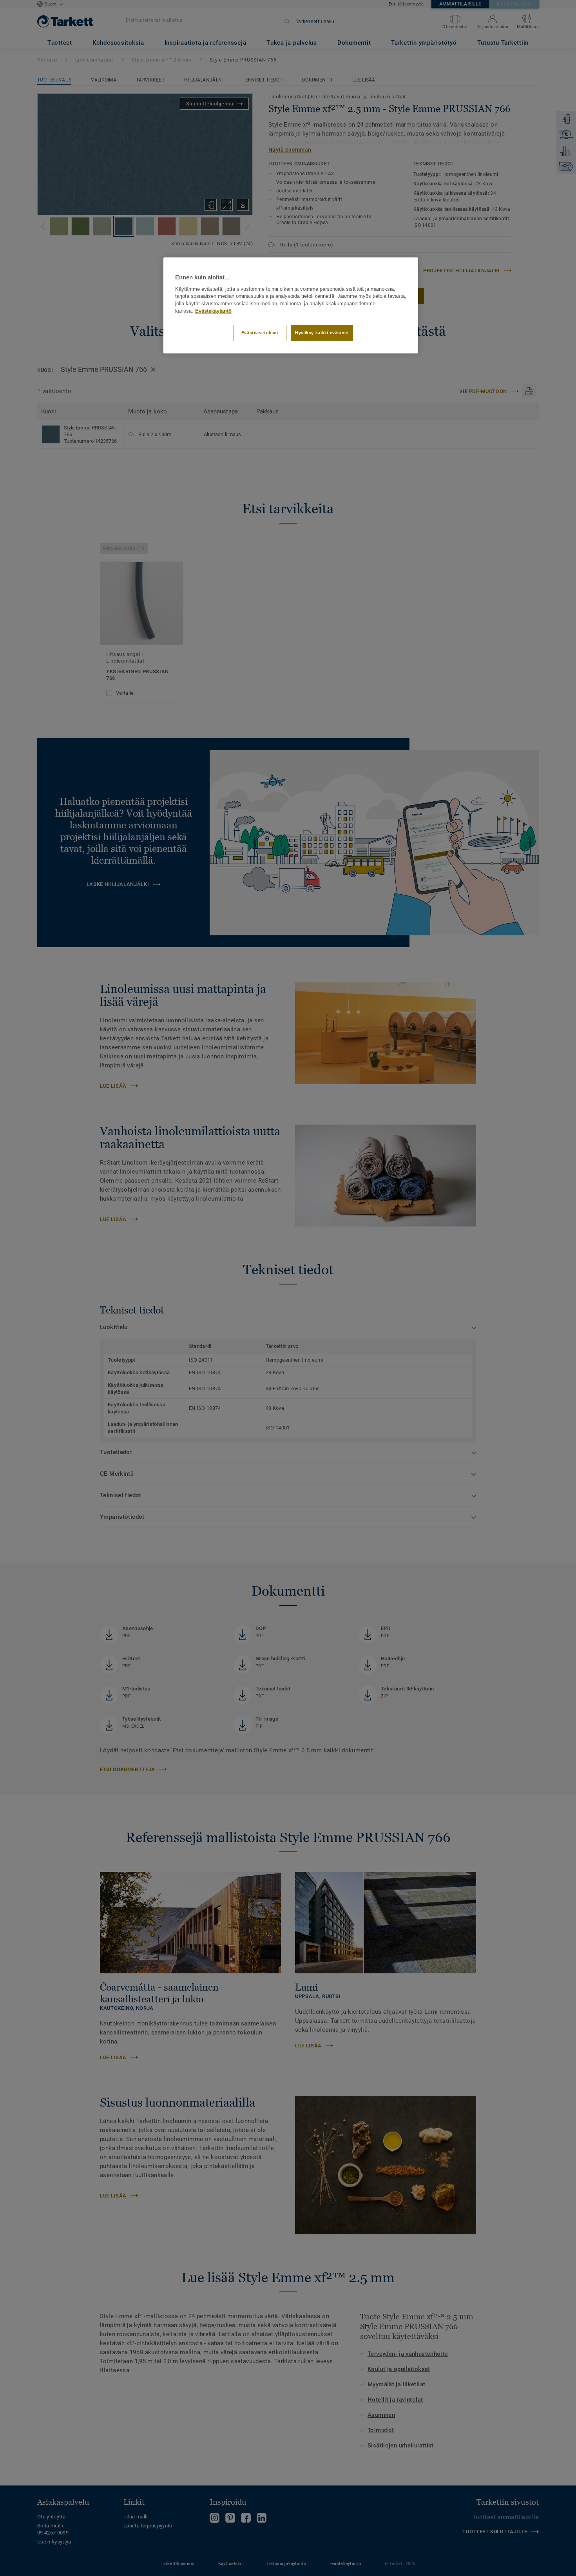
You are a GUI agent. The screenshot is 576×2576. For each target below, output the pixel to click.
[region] (291, 305)
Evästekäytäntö (213, 311)
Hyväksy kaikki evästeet (322, 333)
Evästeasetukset (260, 333)
